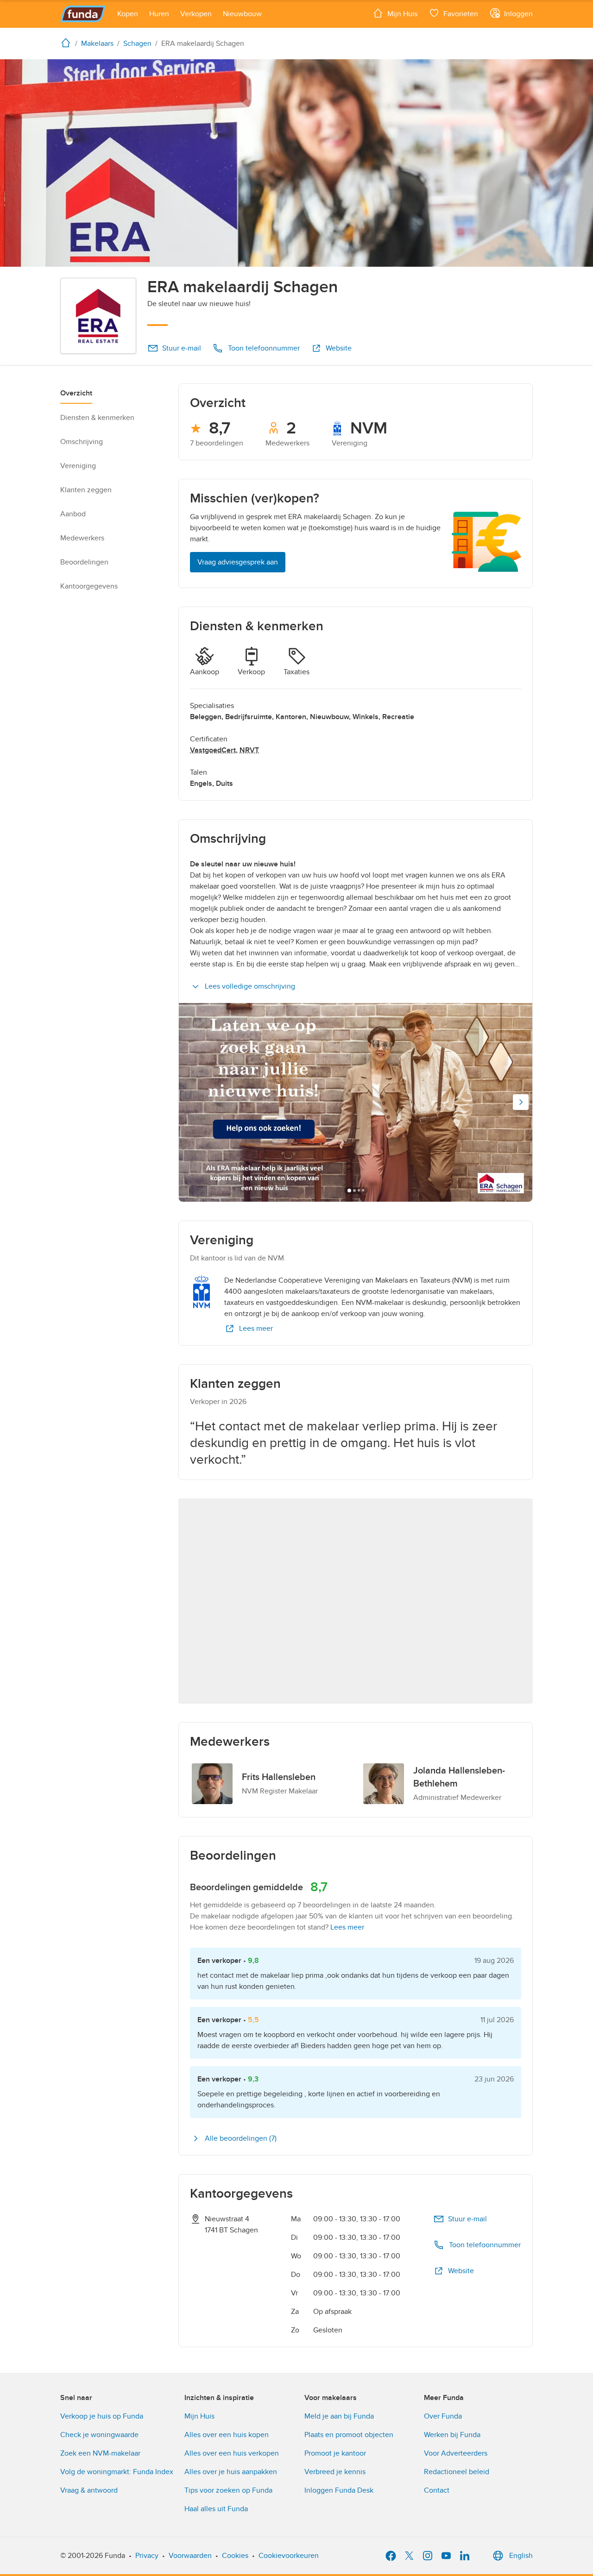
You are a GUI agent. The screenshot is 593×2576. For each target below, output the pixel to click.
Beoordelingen (84, 562)
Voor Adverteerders (456, 2453)
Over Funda (443, 2416)
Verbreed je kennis (335, 2472)
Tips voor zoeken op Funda (228, 2490)
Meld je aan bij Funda (339, 2416)
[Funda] (83, 14)
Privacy (147, 2556)
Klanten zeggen (86, 490)
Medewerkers (82, 538)
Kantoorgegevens (89, 586)
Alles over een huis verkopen (232, 2453)
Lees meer (256, 1329)
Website (339, 348)
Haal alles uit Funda (216, 2509)
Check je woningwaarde (99, 2435)
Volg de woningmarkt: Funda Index (117, 2472)
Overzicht (76, 393)
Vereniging (78, 466)
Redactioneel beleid (457, 2472)
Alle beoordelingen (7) (241, 2138)
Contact (437, 2490)
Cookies (235, 2556)
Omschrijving (82, 442)
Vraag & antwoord (89, 2490)
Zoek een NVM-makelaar (100, 2453)
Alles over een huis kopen (227, 2435)
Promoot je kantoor (335, 2453)
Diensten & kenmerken (97, 418)
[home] (68, 43)
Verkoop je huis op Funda (102, 2416)
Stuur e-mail (182, 348)
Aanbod (73, 514)
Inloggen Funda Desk (339, 2490)
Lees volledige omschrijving (250, 986)
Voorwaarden (190, 2556)
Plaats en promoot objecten (349, 2435)
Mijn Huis (199, 2416)
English (521, 2556)
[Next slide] (521, 1102)
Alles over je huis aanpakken (231, 2472)
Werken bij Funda (452, 2435)
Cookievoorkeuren (289, 2556)
